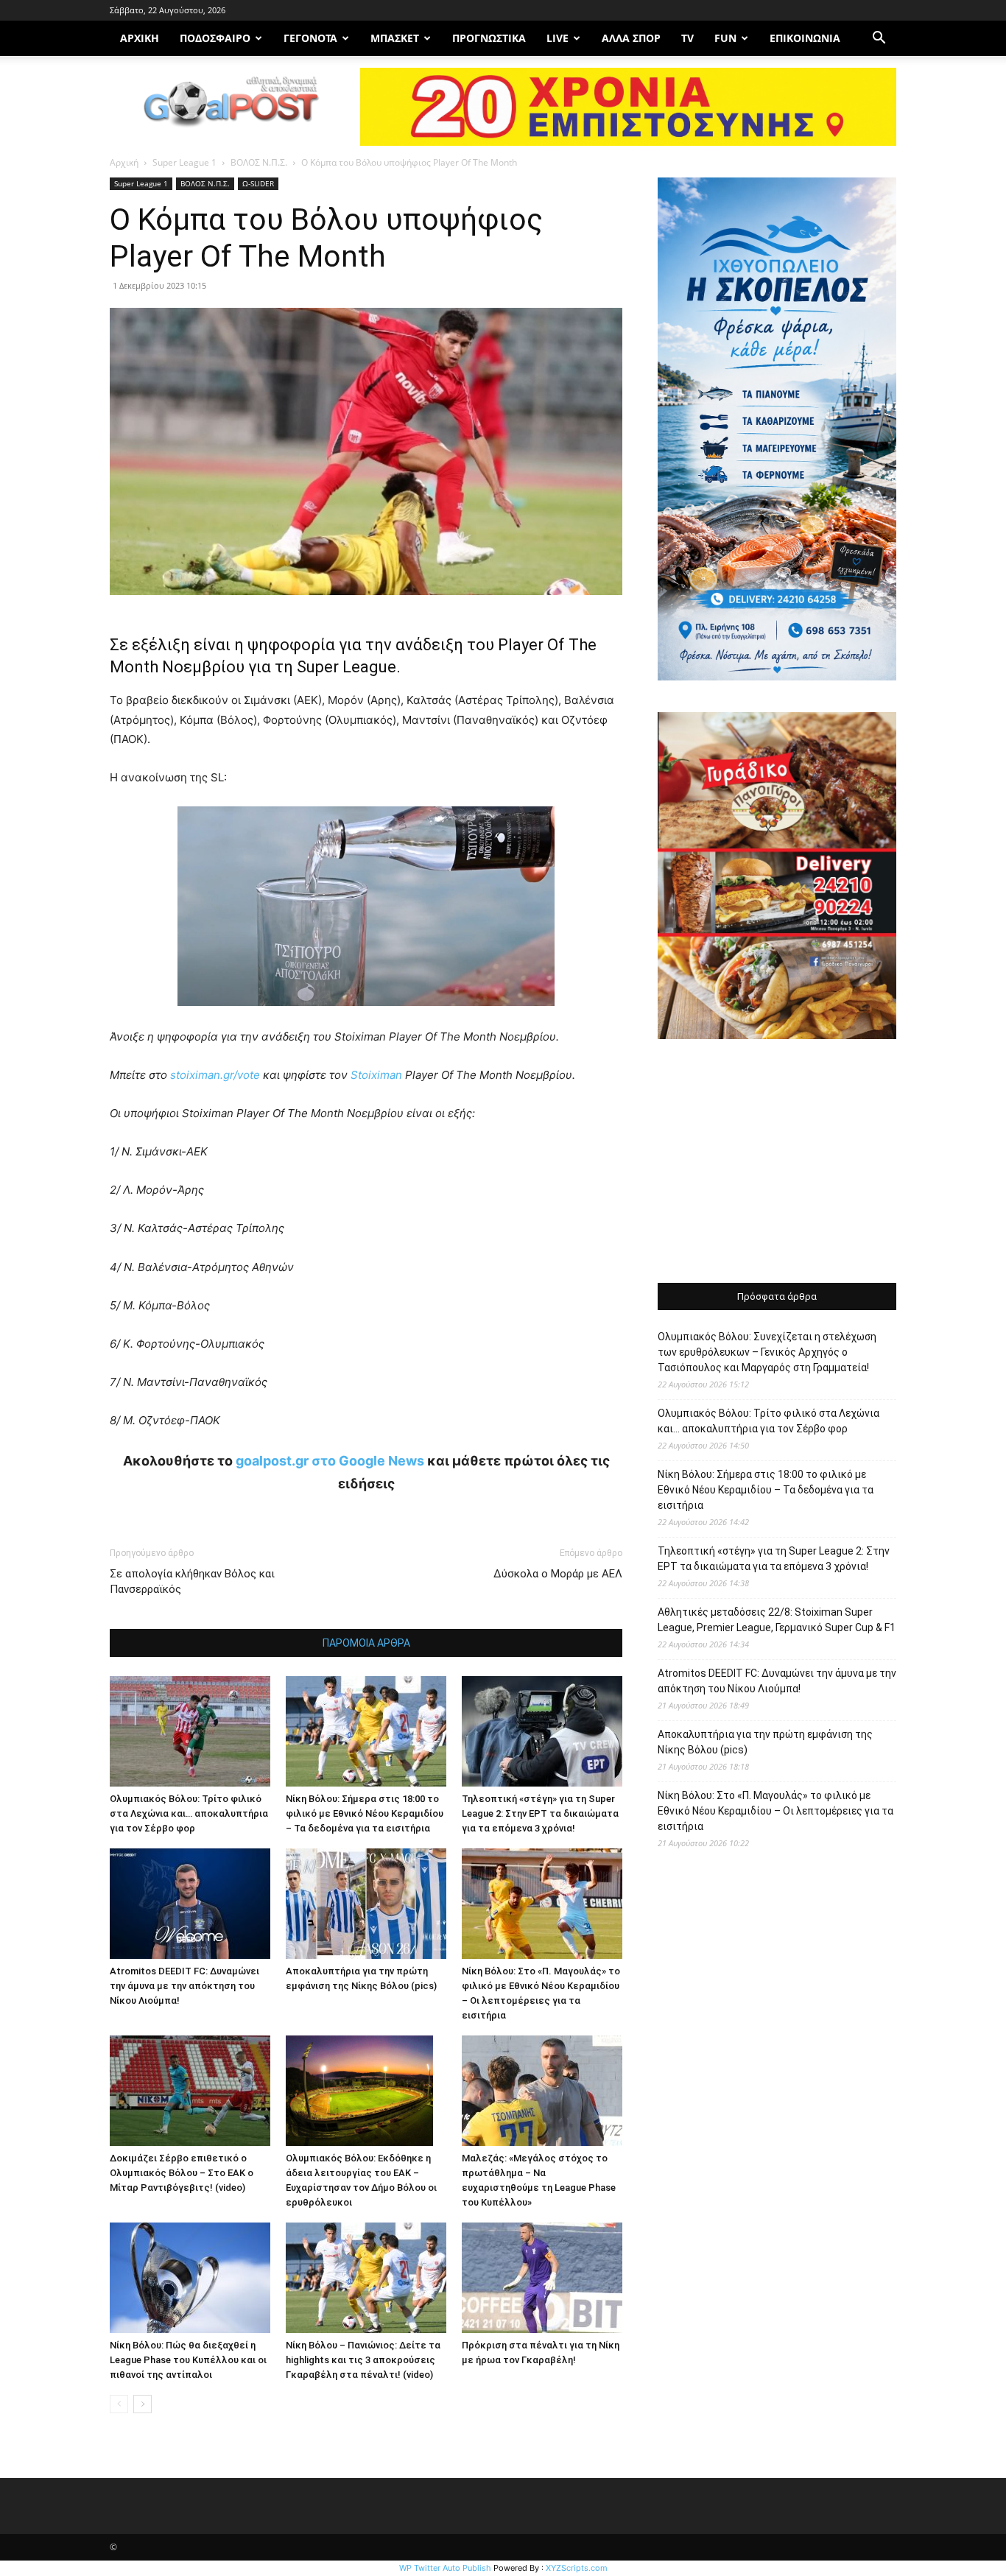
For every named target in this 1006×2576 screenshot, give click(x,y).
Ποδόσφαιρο (215, 38)
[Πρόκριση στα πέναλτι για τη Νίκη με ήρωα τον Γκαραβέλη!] (542, 2278)
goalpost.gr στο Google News (330, 1461)
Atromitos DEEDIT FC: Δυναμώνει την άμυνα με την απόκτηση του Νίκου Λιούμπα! (184, 1986)
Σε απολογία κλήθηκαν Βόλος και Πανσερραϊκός (192, 1581)
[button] (879, 39)
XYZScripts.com (577, 2568)
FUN (725, 38)
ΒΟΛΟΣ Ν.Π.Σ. (259, 162)
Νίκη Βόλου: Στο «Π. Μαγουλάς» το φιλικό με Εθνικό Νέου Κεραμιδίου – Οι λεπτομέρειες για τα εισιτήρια (775, 1811)
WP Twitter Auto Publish (445, 2568)
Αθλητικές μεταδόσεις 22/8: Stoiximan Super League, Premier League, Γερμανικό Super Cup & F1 (777, 1620)
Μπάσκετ (395, 38)
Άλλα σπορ (631, 38)
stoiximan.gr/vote (215, 1075)
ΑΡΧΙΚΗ (140, 38)
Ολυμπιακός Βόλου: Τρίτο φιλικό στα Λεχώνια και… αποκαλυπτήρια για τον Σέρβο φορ (189, 1813)
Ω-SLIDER (258, 183)
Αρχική (124, 162)
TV (687, 38)
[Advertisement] (777, 1163)
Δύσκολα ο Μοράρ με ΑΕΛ (558, 1574)
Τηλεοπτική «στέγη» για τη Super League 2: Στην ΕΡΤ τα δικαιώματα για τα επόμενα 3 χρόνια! (540, 1813)
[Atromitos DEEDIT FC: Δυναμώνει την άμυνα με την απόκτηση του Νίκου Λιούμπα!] (190, 1904)
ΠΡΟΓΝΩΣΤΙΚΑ (489, 38)
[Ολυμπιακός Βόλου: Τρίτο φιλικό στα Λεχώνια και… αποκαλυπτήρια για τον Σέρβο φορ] (190, 1731)
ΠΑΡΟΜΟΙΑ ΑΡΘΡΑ (366, 1643)
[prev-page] (119, 2404)
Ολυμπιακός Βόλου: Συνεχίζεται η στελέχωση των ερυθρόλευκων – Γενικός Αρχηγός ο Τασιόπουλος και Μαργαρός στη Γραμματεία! (767, 1352)
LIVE (557, 38)
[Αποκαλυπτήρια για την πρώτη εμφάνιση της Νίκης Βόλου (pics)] (366, 1904)
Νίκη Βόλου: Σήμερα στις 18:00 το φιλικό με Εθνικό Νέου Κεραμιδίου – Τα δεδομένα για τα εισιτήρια (365, 1813)
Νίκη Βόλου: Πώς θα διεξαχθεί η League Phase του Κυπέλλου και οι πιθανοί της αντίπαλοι (188, 2360)
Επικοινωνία (805, 38)
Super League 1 (184, 162)
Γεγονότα (310, 38)
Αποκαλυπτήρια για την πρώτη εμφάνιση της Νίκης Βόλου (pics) (765, 1742)
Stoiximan (378, 1075)
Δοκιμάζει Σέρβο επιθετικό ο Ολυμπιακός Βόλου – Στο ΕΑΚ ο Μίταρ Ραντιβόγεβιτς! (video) (182, 2173)
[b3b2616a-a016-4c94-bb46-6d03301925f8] (366, 1017)
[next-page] (143, 2404)
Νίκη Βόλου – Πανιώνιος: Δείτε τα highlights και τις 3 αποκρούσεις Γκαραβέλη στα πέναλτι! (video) (363, 2360)
